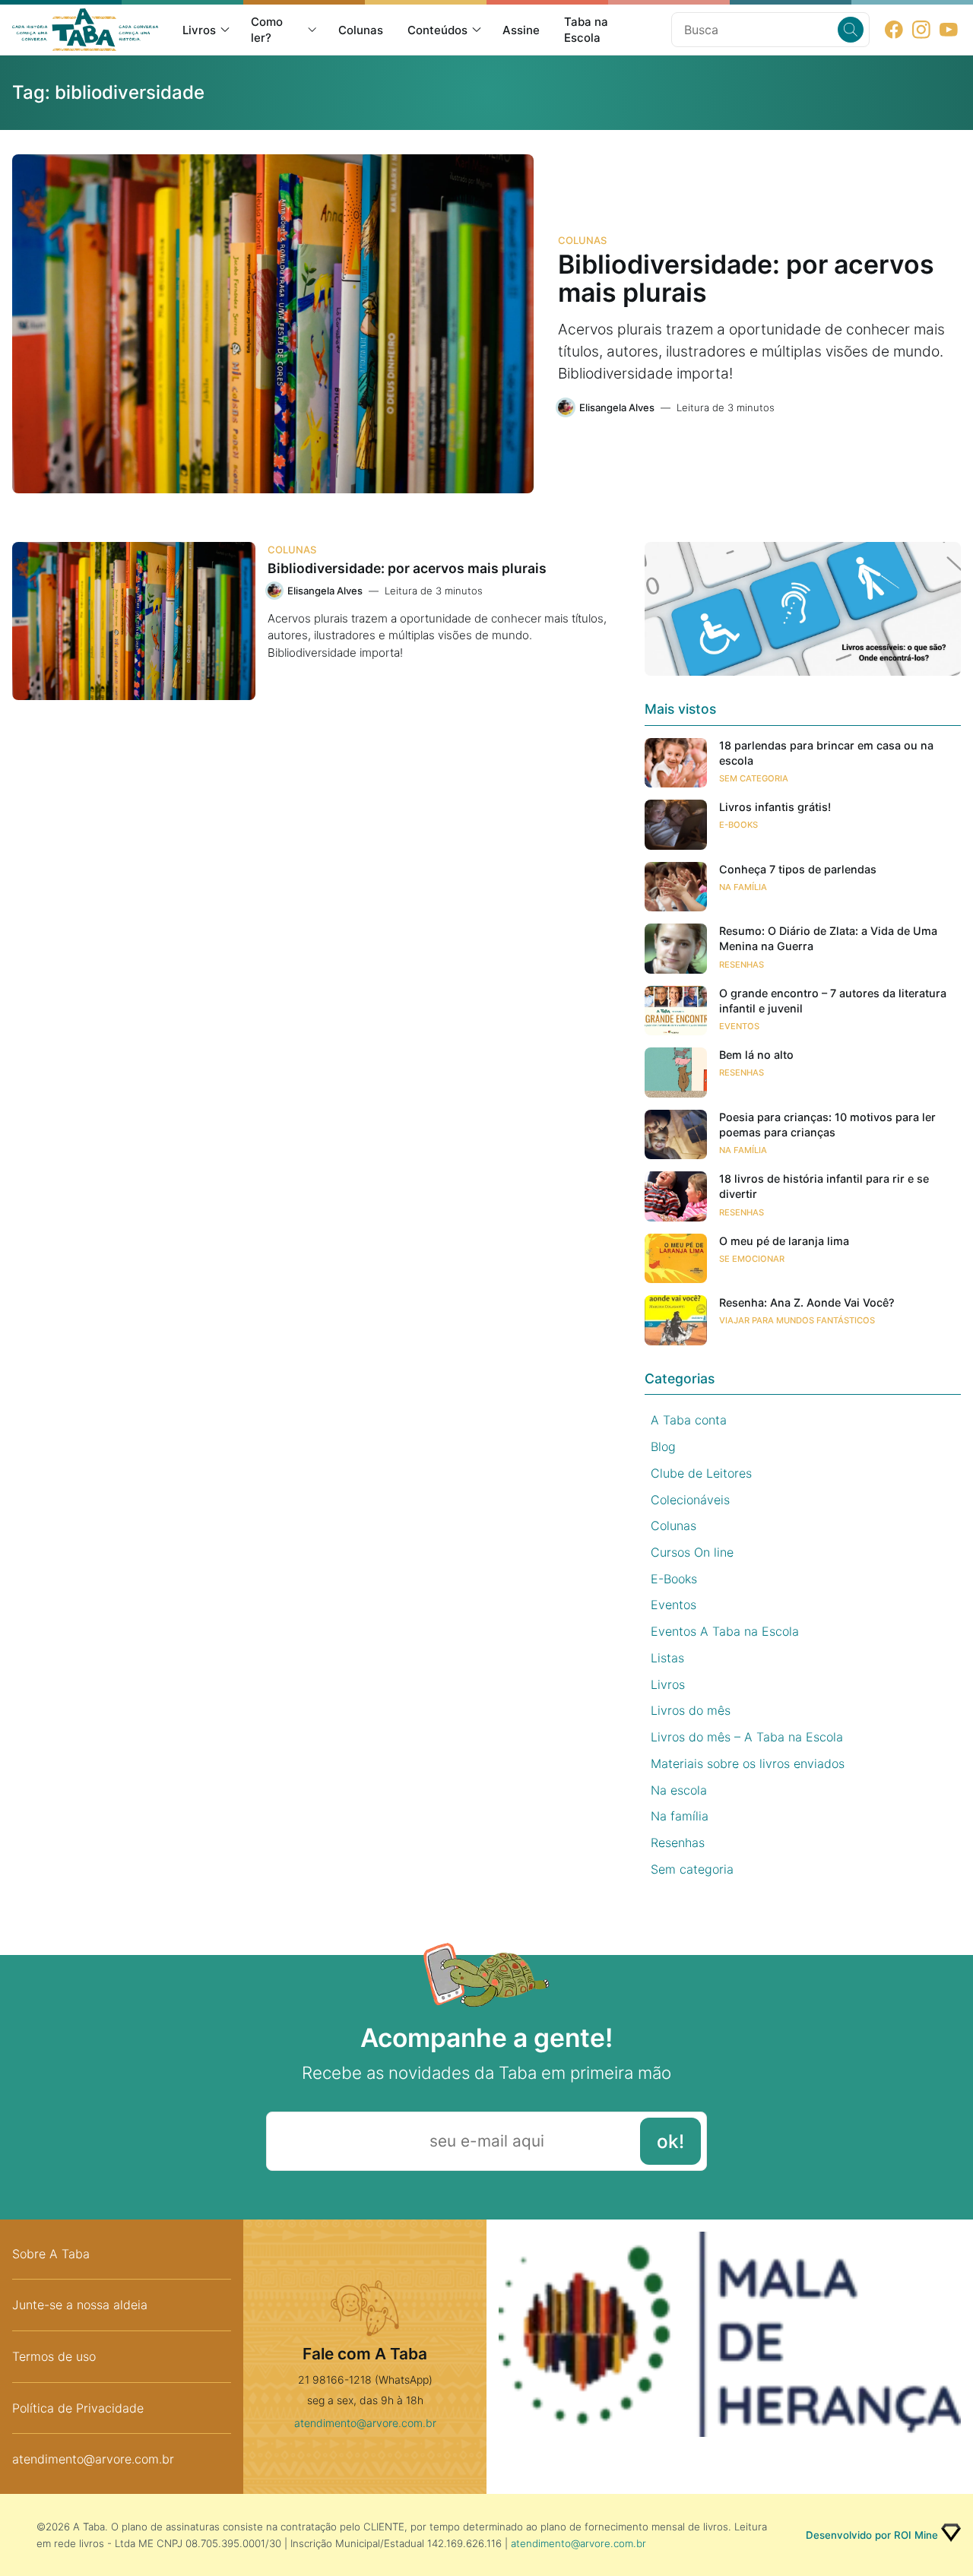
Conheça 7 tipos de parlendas (798, 869)
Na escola (679, 1790)
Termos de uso (54, 2356)
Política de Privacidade (78, 2408)
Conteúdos (437, 30)
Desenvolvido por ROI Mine (872, 2535)
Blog (663, 1446)
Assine (521, 30)
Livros (199, 30)
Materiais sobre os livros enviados (748, 1763)
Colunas (361, 30)
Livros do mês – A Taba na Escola (747, 1737)
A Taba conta (689, 1420)
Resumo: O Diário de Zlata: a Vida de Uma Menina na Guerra (828, 938)
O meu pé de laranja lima (784, 1241)
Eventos (739, 1026)
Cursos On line (692, 1552)
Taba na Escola (586, 30)
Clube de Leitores (701, 1473)
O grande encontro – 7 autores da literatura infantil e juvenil (833, 1001)
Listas (667, 1658)
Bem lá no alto (756, 1055)
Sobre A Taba (51, 2254)
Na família (743, 887)
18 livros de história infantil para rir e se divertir (824, 1186)
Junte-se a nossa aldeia (80, 2305)
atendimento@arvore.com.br (93, 2459)
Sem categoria (754, 778)
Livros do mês (691, 1710)
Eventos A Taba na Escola (725, 1631)
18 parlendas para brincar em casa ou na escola (826, 753)
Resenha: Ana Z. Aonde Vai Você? (807, 1302)
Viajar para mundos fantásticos (797, 1320)
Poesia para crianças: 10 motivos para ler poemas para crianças (827, 1125)
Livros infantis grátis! (775, 807)
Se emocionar (752, 1259)
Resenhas (742, 965)
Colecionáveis (690, 1500)
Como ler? (267, 30)
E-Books (738, 825)
